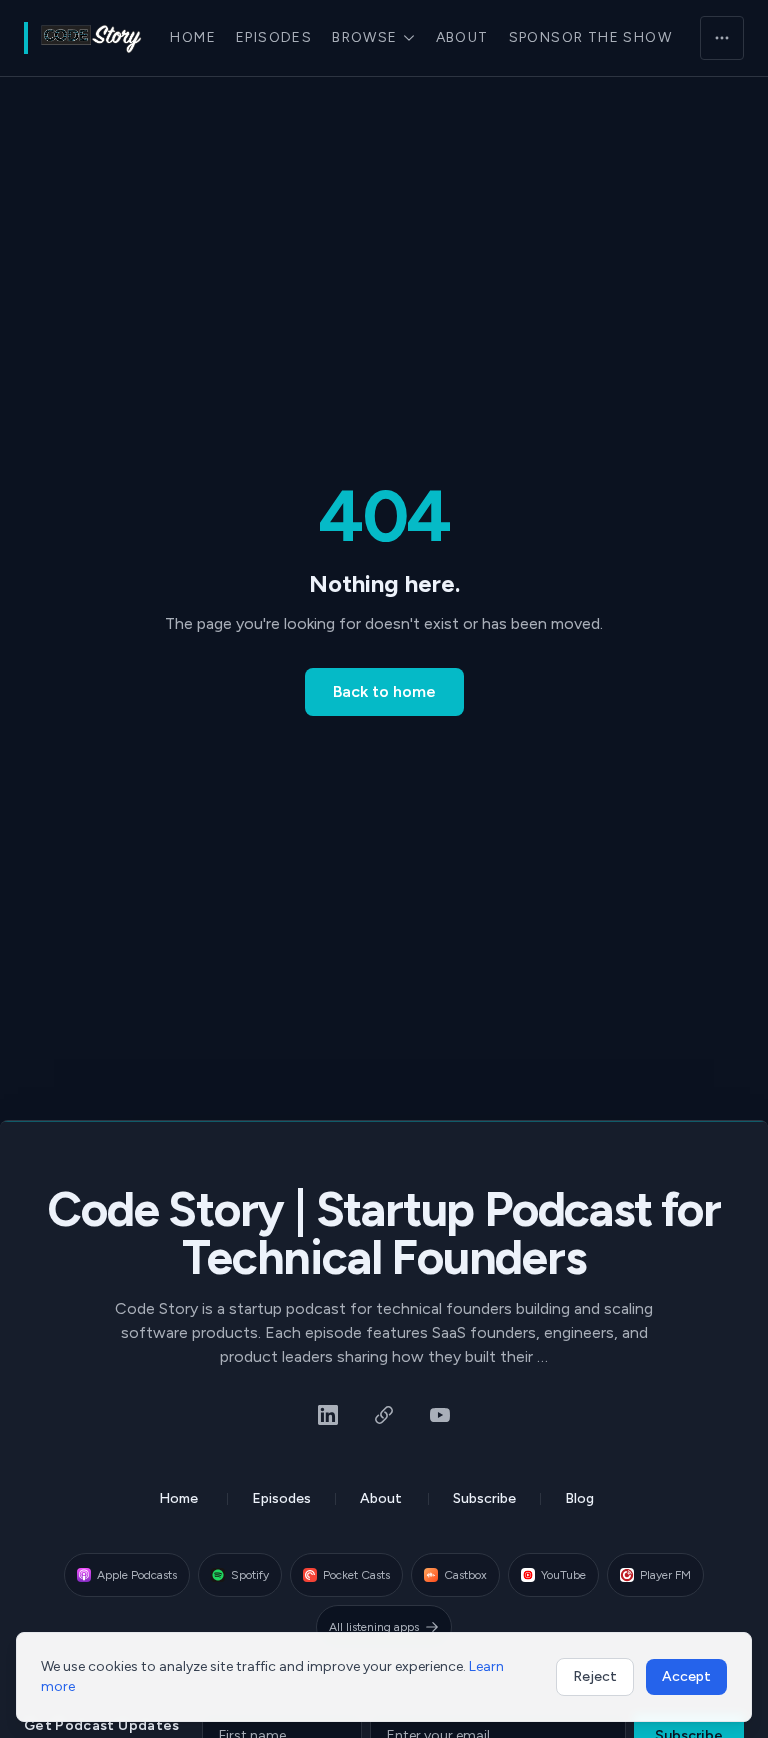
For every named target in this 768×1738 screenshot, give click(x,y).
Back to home (384, 691)
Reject (595, 1676)
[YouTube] (440, 1415)
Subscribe (484, 1498)
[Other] (384, 1415)
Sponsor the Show (590, 37)
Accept (686, 1676)
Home (193, 37)
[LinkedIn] (328, 1415)
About (462, 37)
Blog (579, 1498)
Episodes (274, 37)
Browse (364, 37)
